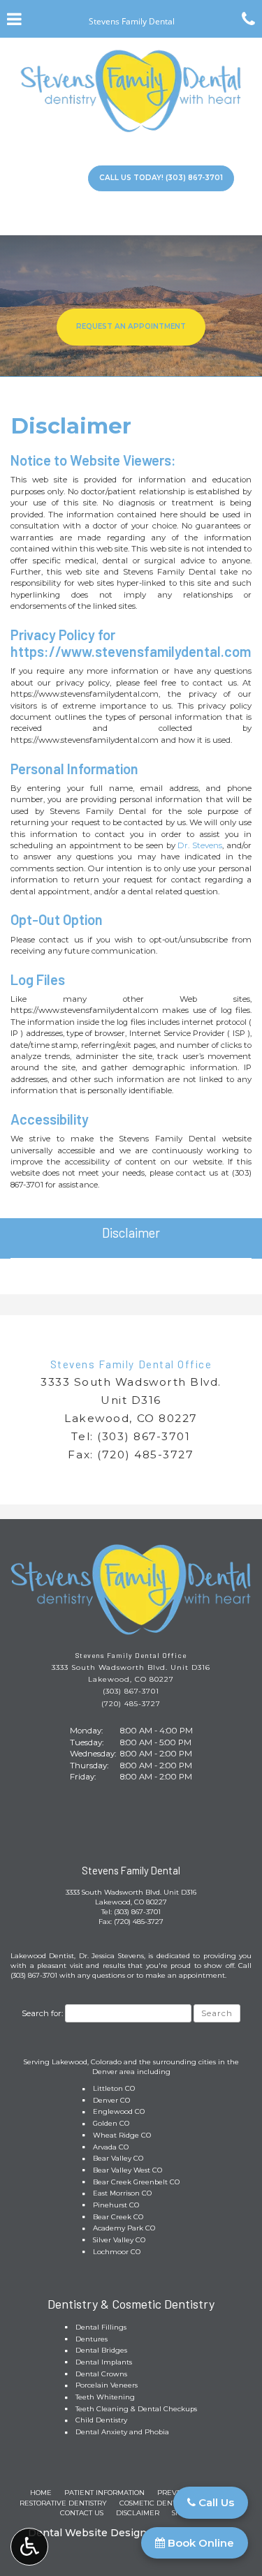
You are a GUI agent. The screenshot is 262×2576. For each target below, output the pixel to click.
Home (41, 2493)
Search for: (42, 2013)
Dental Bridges (101, 2350)
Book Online (199, 2543)
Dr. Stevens (200, 845)
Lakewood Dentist (42, 1956)
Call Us (215, 2502)
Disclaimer (131, 1233)
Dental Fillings (101, 2327)
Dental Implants (104, 2362)
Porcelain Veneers (107, 2385)
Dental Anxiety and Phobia (122, 2432)
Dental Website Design (87, 2533)
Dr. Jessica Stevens (111, 1956)
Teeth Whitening (105, 2397)
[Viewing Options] (29, 2547)
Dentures (92, 2339)
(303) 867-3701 (144, 1436)
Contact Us (82, 2513)
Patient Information (104, 2493)
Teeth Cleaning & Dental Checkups (136, 2409)
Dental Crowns (101, 2374)
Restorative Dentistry (63, 2503)
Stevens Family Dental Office (131, 1364)
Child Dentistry (101, 2420)
